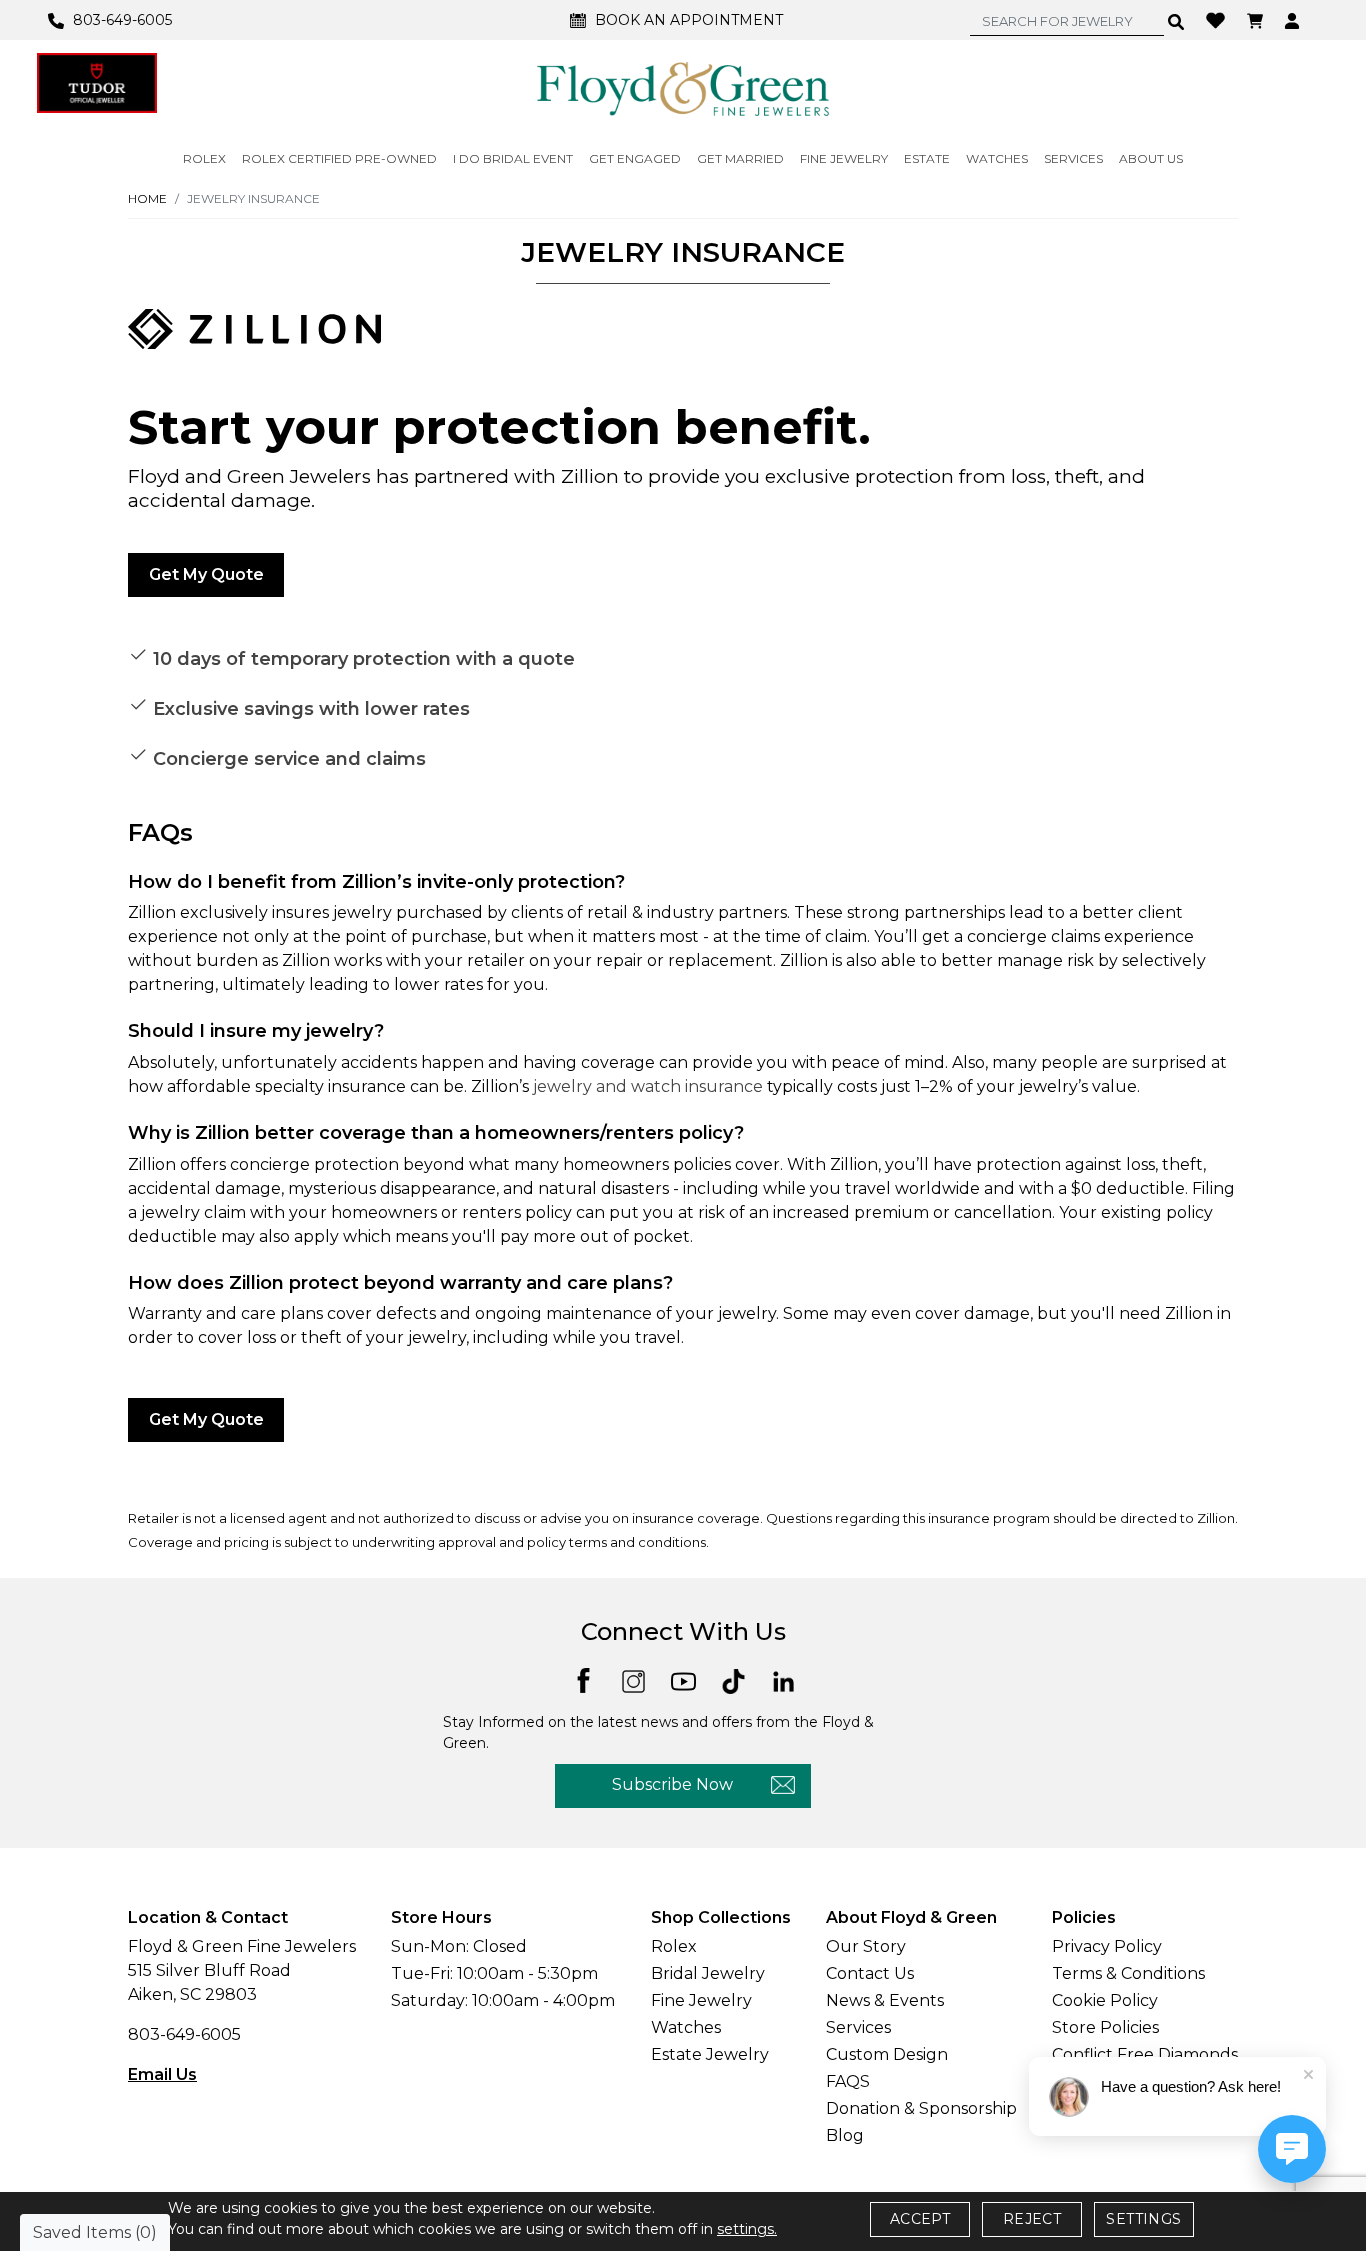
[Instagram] (633, 1679)
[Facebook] (583, 1678)
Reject (1032, 2219)
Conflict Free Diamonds (1145, 2054)
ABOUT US (1151, 158)
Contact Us (870, 1973)
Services (858, 2027)
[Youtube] (683, 1679)
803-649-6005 (184, 2034)
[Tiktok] (733, 1679)
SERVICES (1073, 158)
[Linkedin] (783, 1679)
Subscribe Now (672, 1784)
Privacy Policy (1107, 1946)
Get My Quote (206, 574)
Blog (845, 2135)
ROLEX (204, 158)
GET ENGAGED (635, 158)
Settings (1143, 2219)
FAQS (848, 2081)
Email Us (162, 2074)
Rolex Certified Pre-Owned (339, 158)
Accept (920, 2219)
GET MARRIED (740, 158)
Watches (686, 2027)
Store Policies (1105, 2027)
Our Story (866, 1946)
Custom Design (887, 2054)
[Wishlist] (1218, 19)
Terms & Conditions (1128, 1973)
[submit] (1176, 21)
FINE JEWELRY (844, 158)
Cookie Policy (1105, 2000)
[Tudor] (97, 83)
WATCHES (997, 158)
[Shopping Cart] (1257, 20)
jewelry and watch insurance (648, 1086)
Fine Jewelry (701, 2000)
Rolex (674, 1946)
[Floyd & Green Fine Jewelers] (683, 88)
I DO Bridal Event (513, 158)
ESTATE (927, 158)
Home (147, 198)
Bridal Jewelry (708, 1973)
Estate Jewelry (710, 2054)
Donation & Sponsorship (921, 2108)
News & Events (885, 2000)
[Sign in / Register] (1294, 20)
